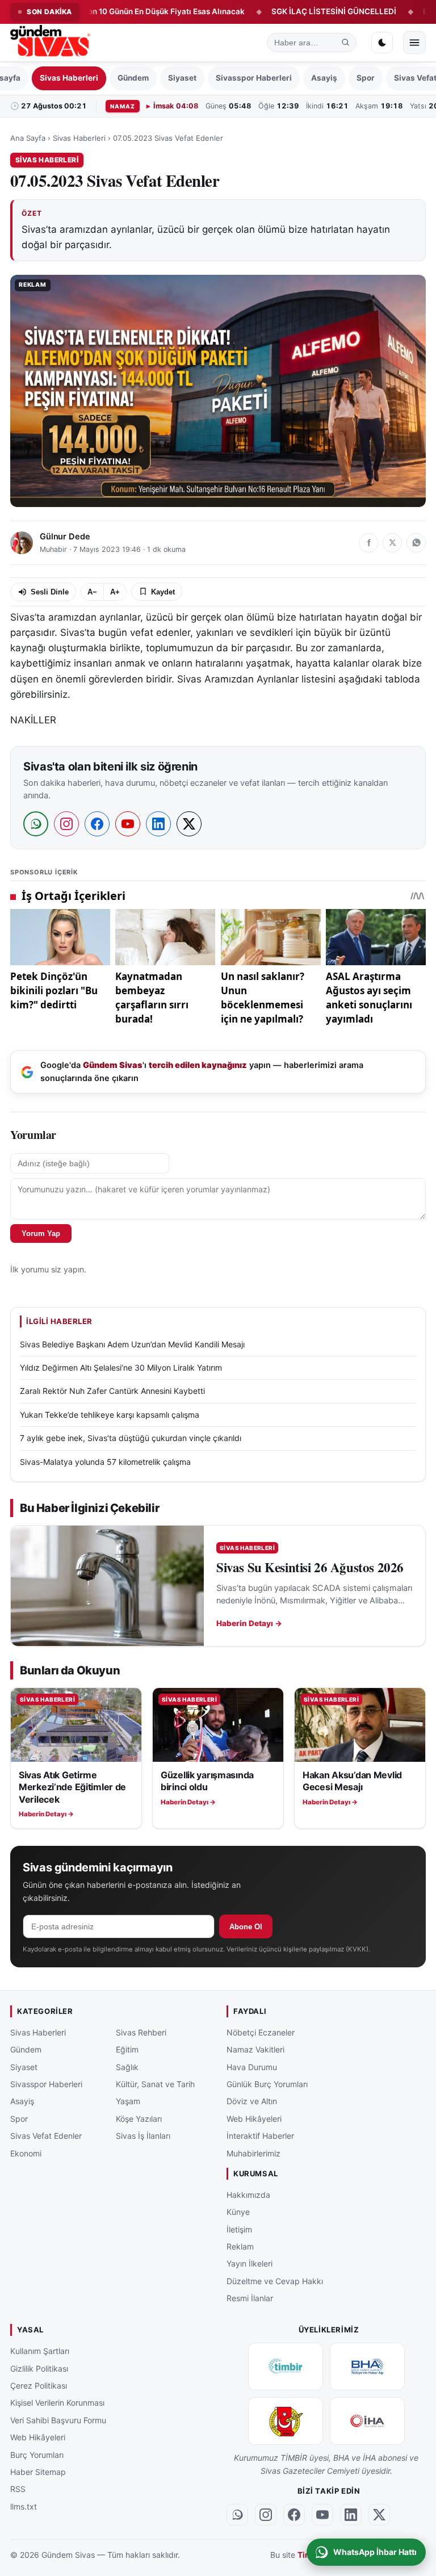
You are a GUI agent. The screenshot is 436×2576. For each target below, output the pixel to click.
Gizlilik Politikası (39, 2368)
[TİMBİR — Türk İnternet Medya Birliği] (286, 2366)
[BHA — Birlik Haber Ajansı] (367, 2366)
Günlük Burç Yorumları (267, 2083)
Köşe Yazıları (139, 2118)
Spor (366, 78)
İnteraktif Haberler (260, 2136)
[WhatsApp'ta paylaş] (416, 543)
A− (92, 592)
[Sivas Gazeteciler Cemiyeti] (286, 2421)
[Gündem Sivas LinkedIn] (351, 2514)
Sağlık (127, 2066)
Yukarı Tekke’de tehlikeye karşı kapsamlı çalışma (110, 1415)
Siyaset (182, 78)
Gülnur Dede (65, 537)
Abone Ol (246, 1927)
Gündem (133, 78)
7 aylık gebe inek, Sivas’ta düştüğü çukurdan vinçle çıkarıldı (131, 1438)
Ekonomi (26, 2153)
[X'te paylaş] (392, 543)
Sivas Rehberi (141, 2032)
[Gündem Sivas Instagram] (266, 2514)
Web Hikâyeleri (254, 2118)
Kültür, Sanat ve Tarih (155, 2083)
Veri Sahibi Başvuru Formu (58, 2420)
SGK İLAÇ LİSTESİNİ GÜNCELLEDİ (285, 11)
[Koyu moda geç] (382, 43)
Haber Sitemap (38, 2472)
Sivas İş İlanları (143, 2136)
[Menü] (414, 43)
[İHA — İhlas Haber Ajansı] (367, 2421)
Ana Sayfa (28, 138)
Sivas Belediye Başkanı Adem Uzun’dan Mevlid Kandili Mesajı (132, 1344)
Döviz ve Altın (252, 2101)
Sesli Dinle (50, 592)
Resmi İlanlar (250, 2298)
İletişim (239, 2229)
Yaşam (128, 2101)
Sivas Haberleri (69, 78)
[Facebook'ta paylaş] (368, 543)
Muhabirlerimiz (253, 2153)
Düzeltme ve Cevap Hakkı (275, 2280)
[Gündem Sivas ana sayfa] (51, 43)
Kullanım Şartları (40, 2351)
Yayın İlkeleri (250, 2263)
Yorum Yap (41, 1233)
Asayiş (324, 78)
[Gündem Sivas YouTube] (322, 2514)
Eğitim (127, 2049)
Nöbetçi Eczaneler (261, 2032)
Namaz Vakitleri (255, 2049)
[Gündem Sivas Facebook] (294, 2514)
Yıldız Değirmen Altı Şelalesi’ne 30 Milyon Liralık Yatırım (121, 1367)
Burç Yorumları (37, 2454)
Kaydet (163, 592)
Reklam (240, 2246)
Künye (238, 2212)
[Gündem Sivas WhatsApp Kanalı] (237, 2514)
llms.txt (24, 2506)
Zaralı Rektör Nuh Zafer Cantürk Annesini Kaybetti (112, 1391)
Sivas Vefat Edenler (46, 2136)
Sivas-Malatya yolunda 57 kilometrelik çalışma (105, 1462)
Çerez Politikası (39, 2386)
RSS (18, 2489)
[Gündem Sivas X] (379, 2514)
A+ (115, 592)
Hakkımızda (248, 2194)
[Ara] (346, 43)
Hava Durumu (252, 2066)
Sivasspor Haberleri (254, 78)
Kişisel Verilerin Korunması (57, 2403)
